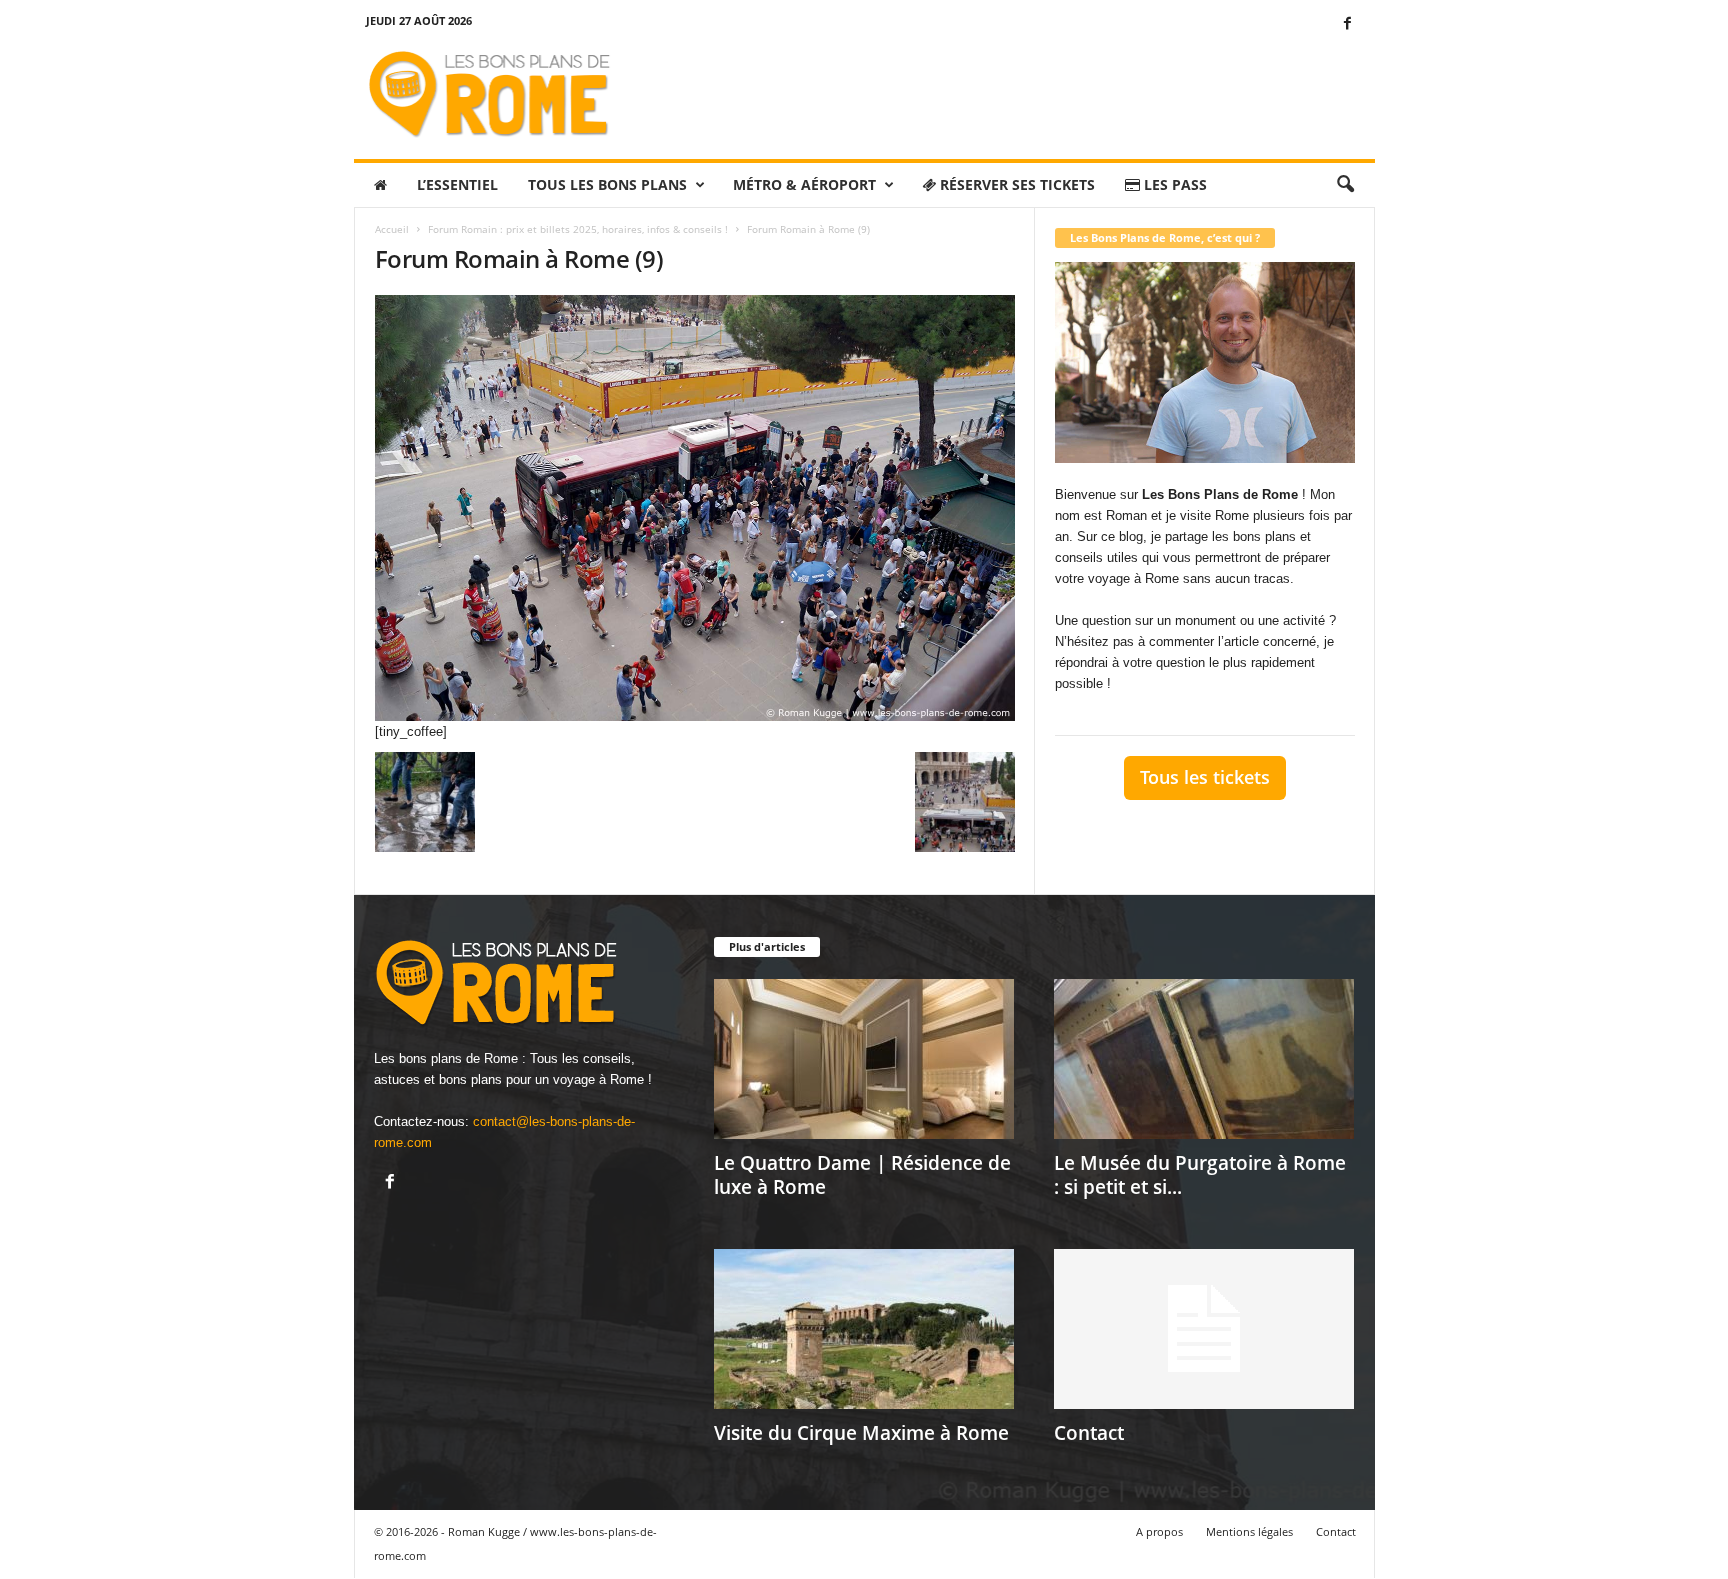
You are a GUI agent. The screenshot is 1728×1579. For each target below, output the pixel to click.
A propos (1159, 1531)
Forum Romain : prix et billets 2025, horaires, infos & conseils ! (578, 229)
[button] (1345, 185)
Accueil (392, 229)
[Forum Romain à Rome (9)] (695, 508)
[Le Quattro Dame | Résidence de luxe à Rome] (864, 1059)
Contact (1089, 1433)
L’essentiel (457, 184)
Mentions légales (1249, 1531)
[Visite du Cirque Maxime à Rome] (864, 1329)
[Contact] (1204, 1329)
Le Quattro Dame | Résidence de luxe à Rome (862, 1175)
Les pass (1173, 184)
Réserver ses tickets (1015, 184)
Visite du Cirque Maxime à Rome (861, 1433)
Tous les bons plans (607, 184)
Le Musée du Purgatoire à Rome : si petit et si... (1200, 1175)
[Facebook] (1348, 24)
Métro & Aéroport (804, 184)
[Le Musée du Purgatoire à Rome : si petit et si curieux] (1204, 1059)
